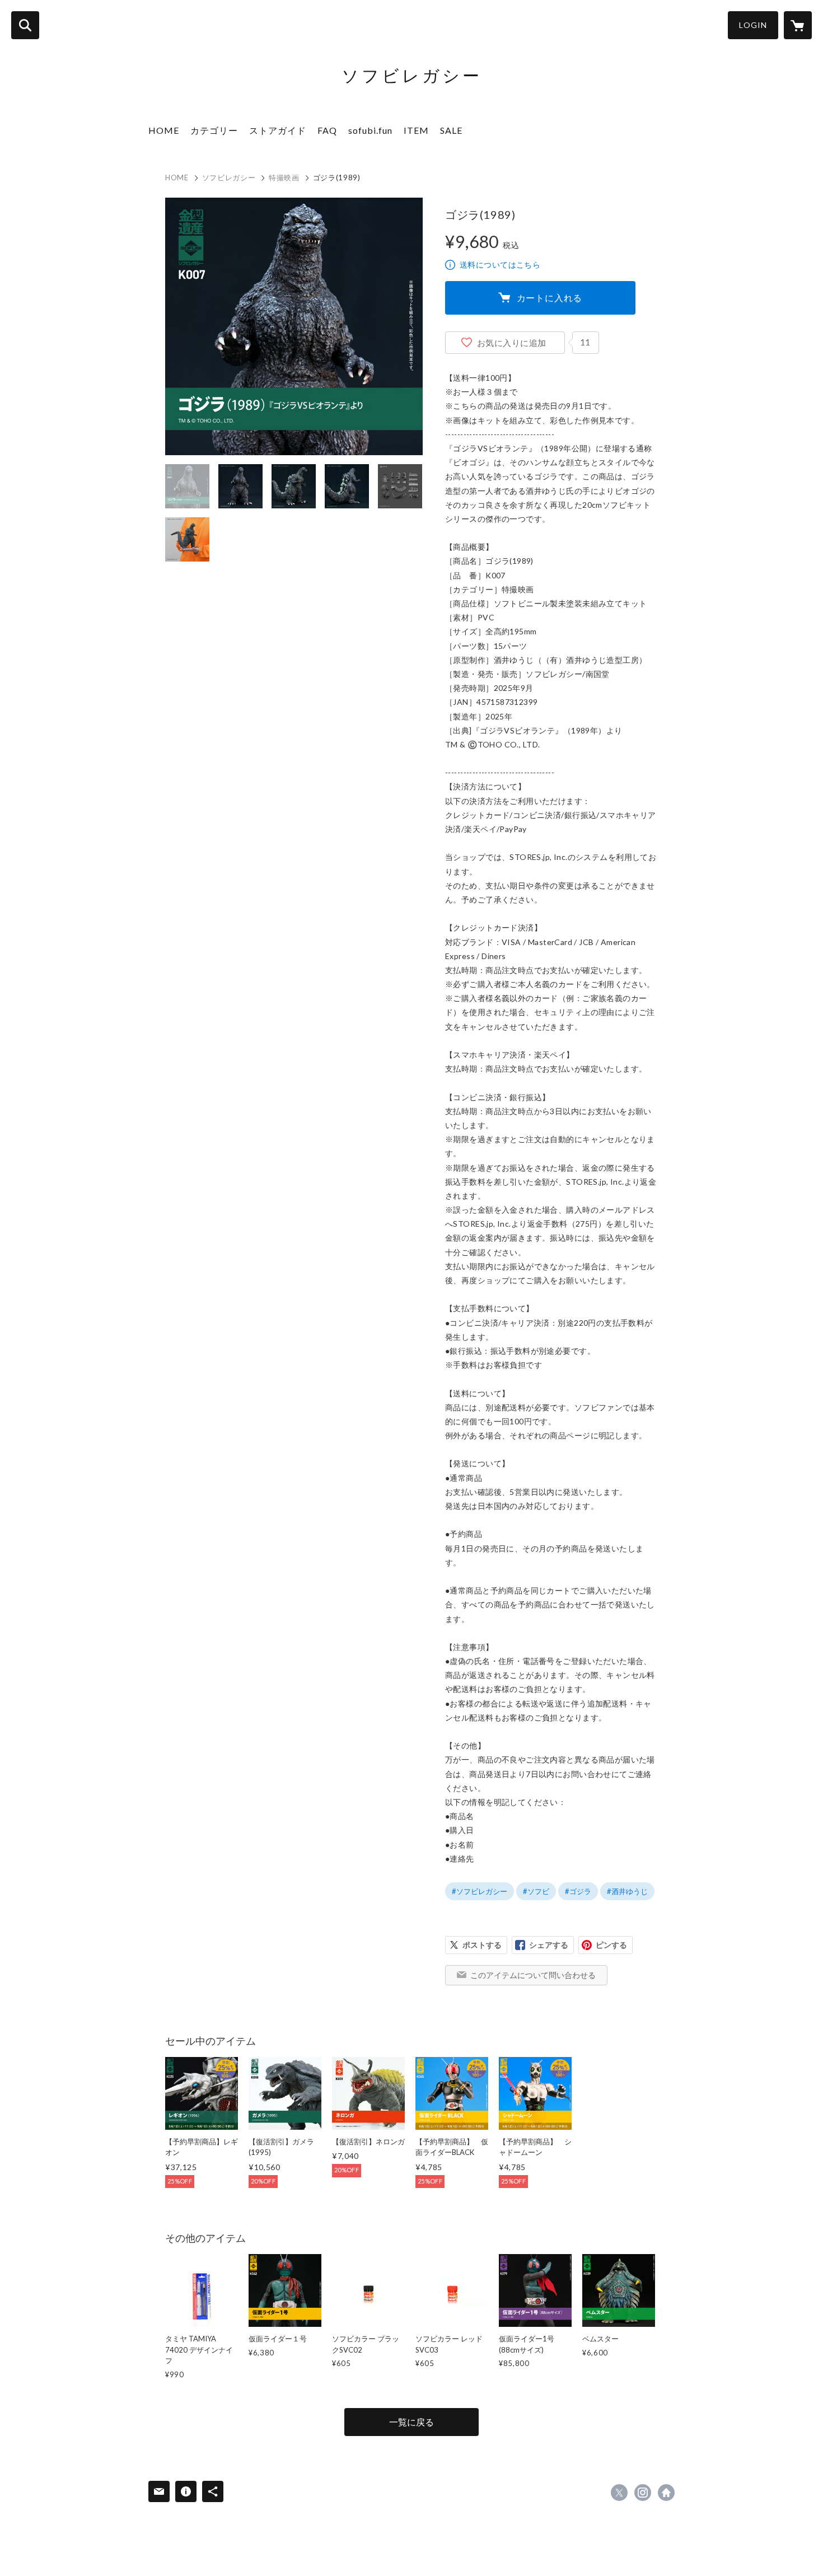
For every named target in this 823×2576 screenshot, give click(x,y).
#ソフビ (536, 1891)
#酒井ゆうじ (627, 1891)
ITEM (416, 130)
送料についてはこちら (500, 265)
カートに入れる (550, 298)
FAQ (327, 130)
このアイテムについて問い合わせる (533, 1975)
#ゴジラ (578, 1891)
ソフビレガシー (229, 177)
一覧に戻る (411, 2422)
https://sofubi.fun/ (666, 2493)
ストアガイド (278, 130)
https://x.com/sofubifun (619, 2493)
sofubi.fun (370, 130)
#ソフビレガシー (480, 1891)
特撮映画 (284, 177)
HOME (164, 130)
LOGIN (753, 25)
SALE (451, 130)
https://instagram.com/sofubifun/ (643, 2493)
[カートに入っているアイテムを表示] (798, 25)
